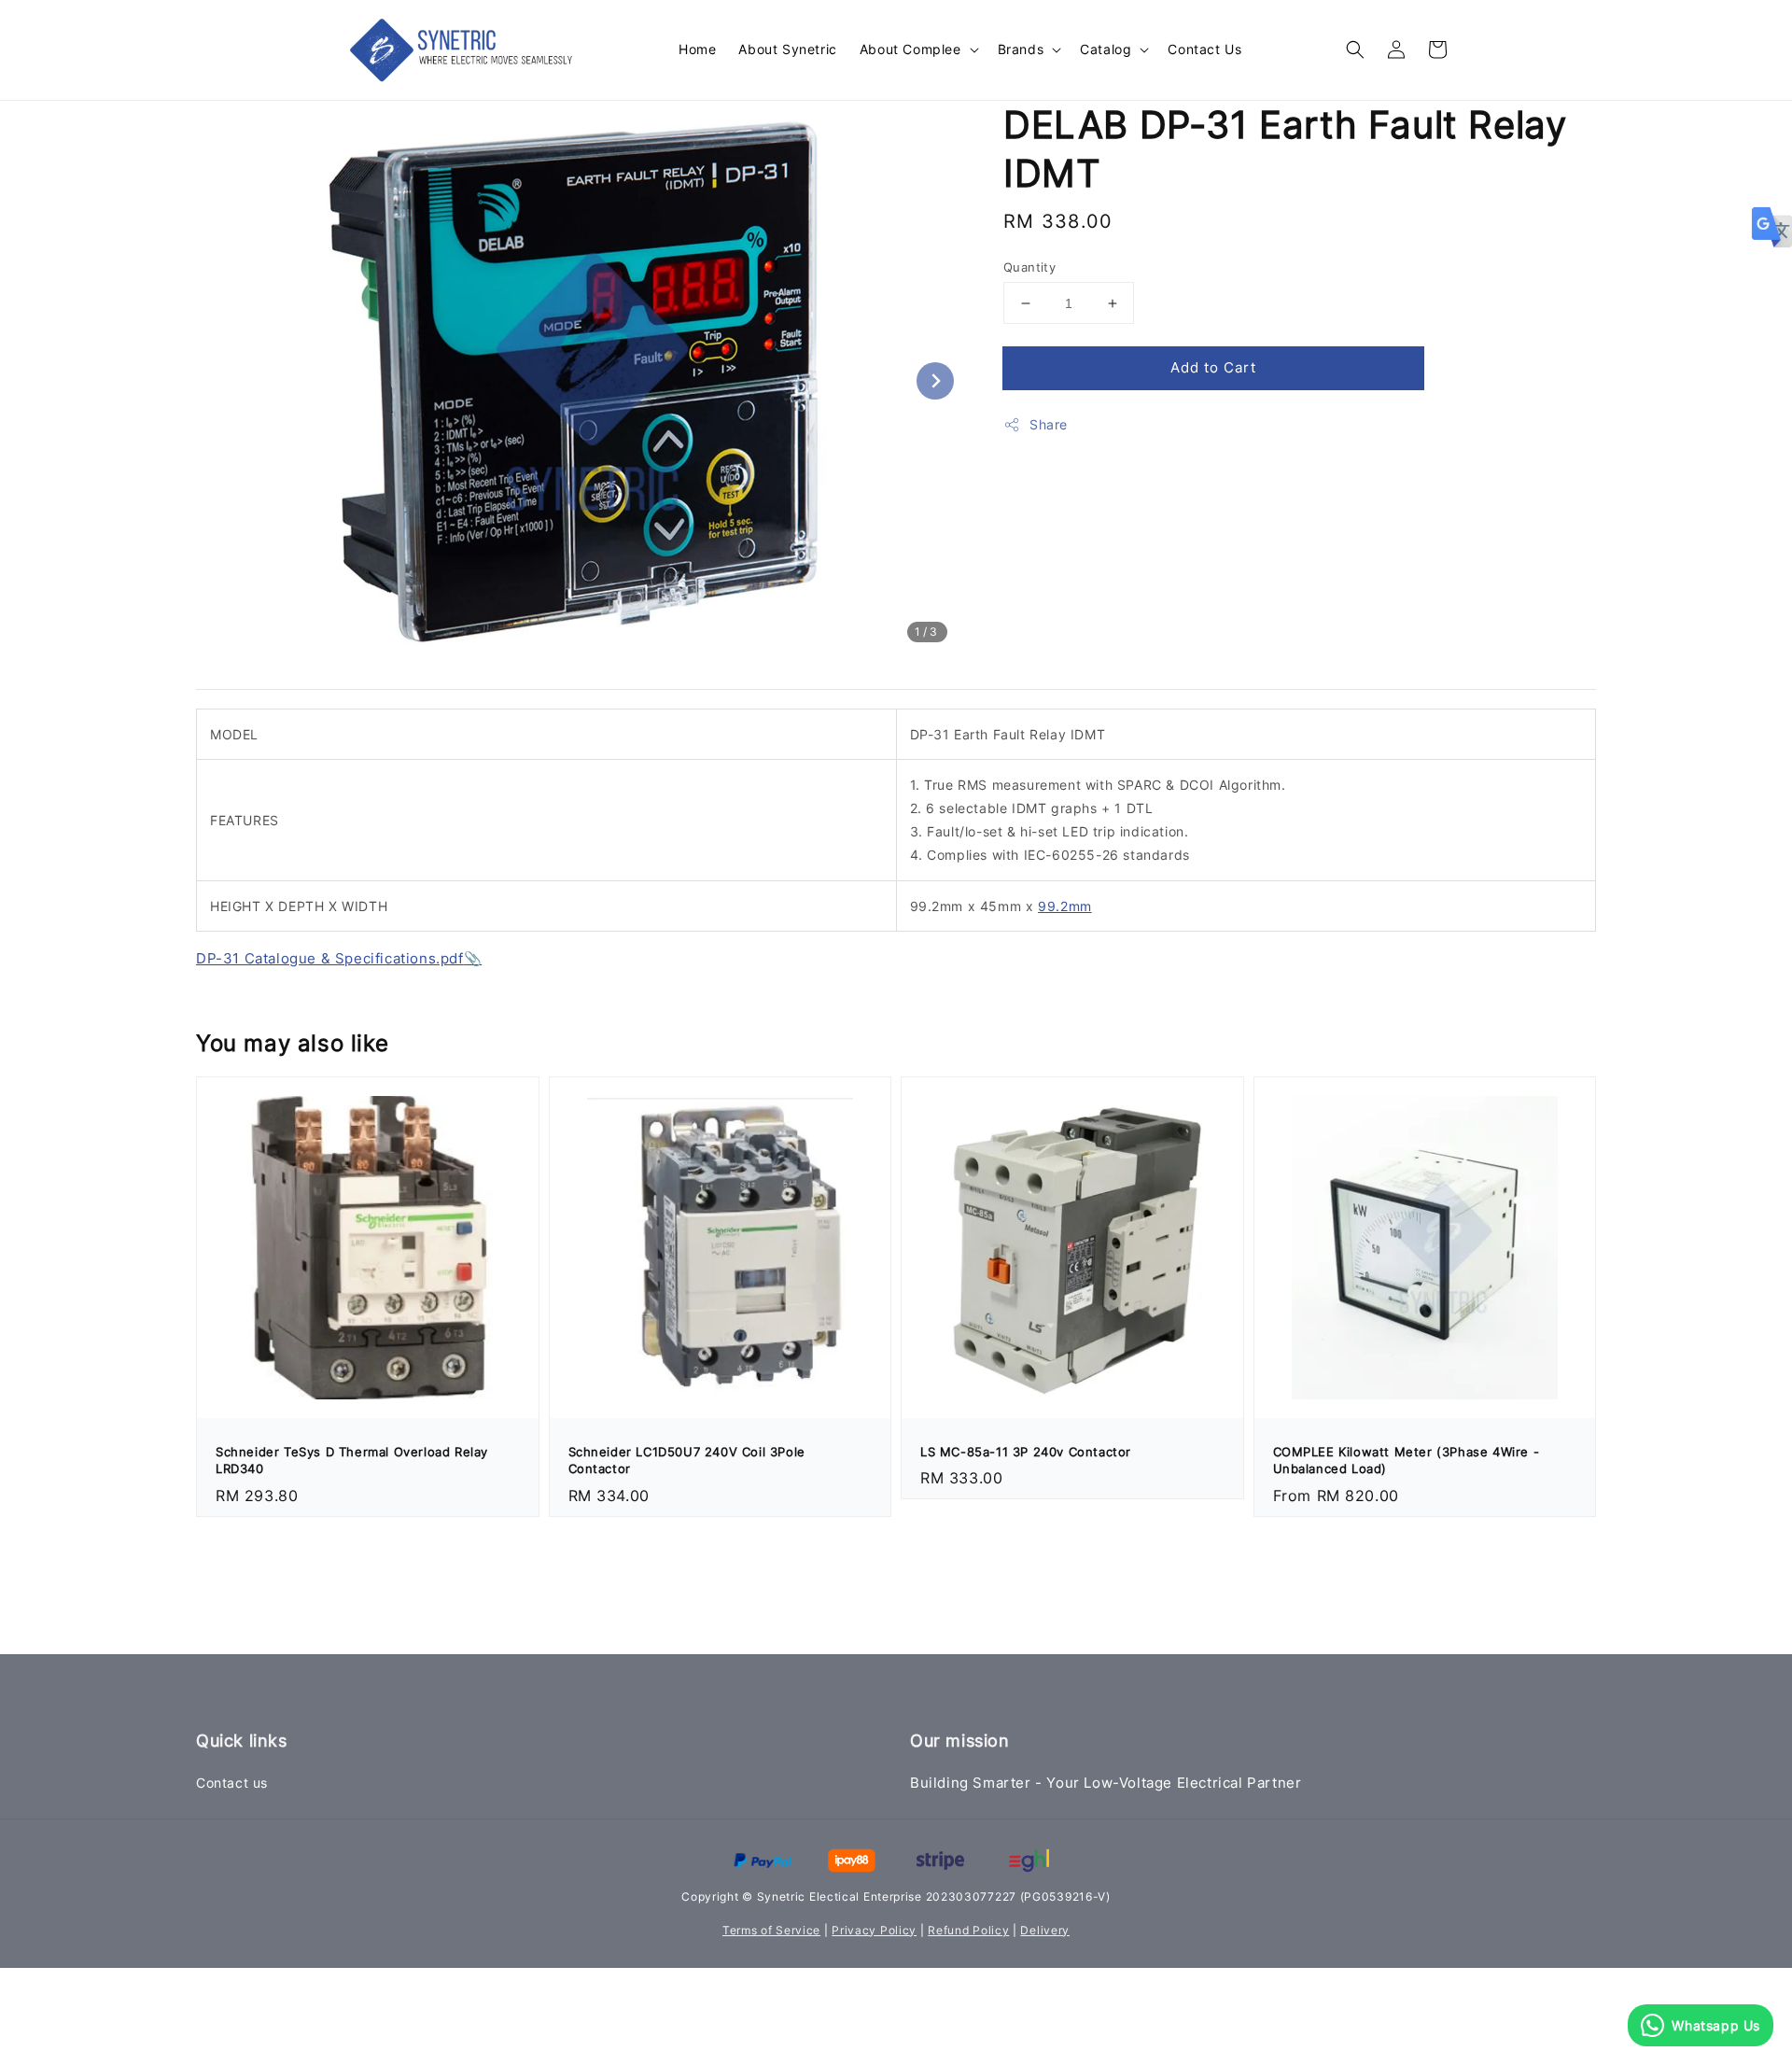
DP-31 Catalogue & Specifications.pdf (330, 958)
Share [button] (1049, 424)
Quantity (1029, 267)
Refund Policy (968, 1930)
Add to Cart (1213, 367)
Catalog (1106, 49)
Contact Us (1204, 49)
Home (697, 49)
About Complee (910, 49)
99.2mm (1065, 906)
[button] (1355, 49)
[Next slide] (935, 381)
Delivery (1045, 1930)
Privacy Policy (874, 1930)
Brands (1021, 49)
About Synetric (787, 49)
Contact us (232, 1783)
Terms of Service (771, 1930)
